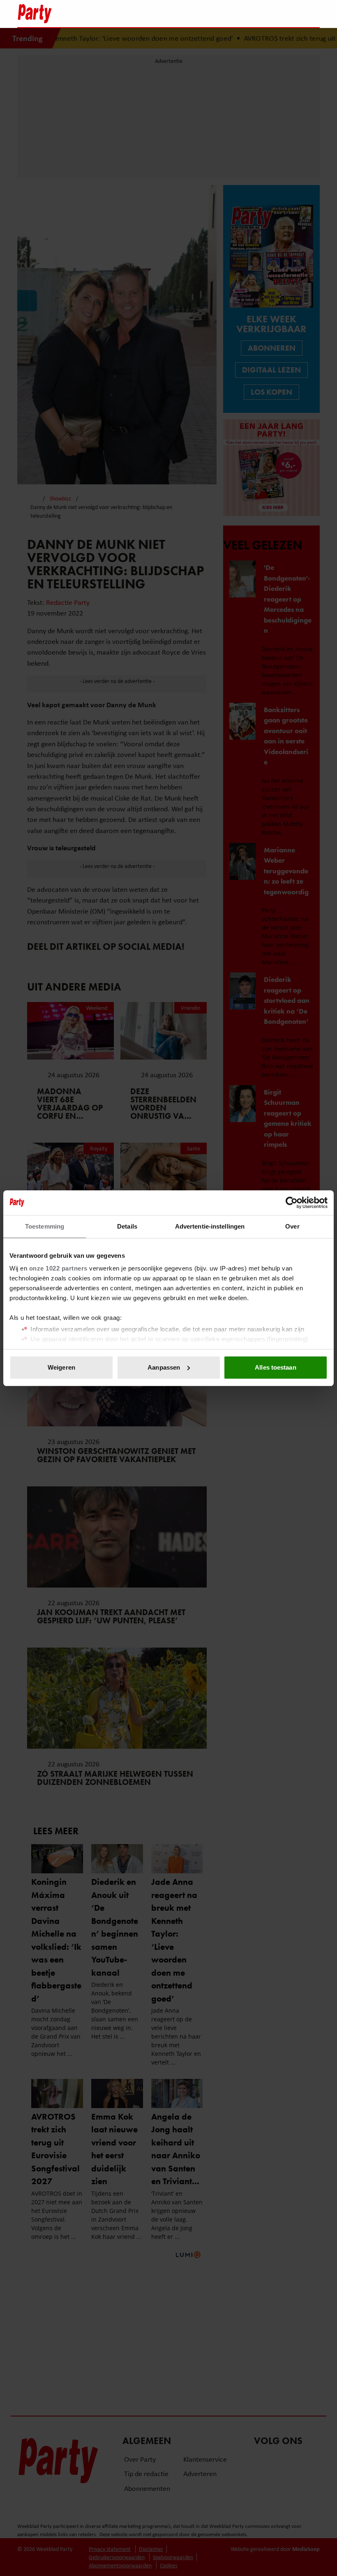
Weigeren (61, 1367)
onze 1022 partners (58, 1268)
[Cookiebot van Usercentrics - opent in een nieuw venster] (292, 1203)
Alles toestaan (275, 1367)
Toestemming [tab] (45, 1226)
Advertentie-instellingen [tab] (210, 1226)
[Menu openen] (262, 14)
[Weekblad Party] (132, 14)
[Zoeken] (313, 14)
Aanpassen (164, 1367)
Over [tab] (292, 1226)
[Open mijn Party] (289, 14)
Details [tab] (127, 1226)
